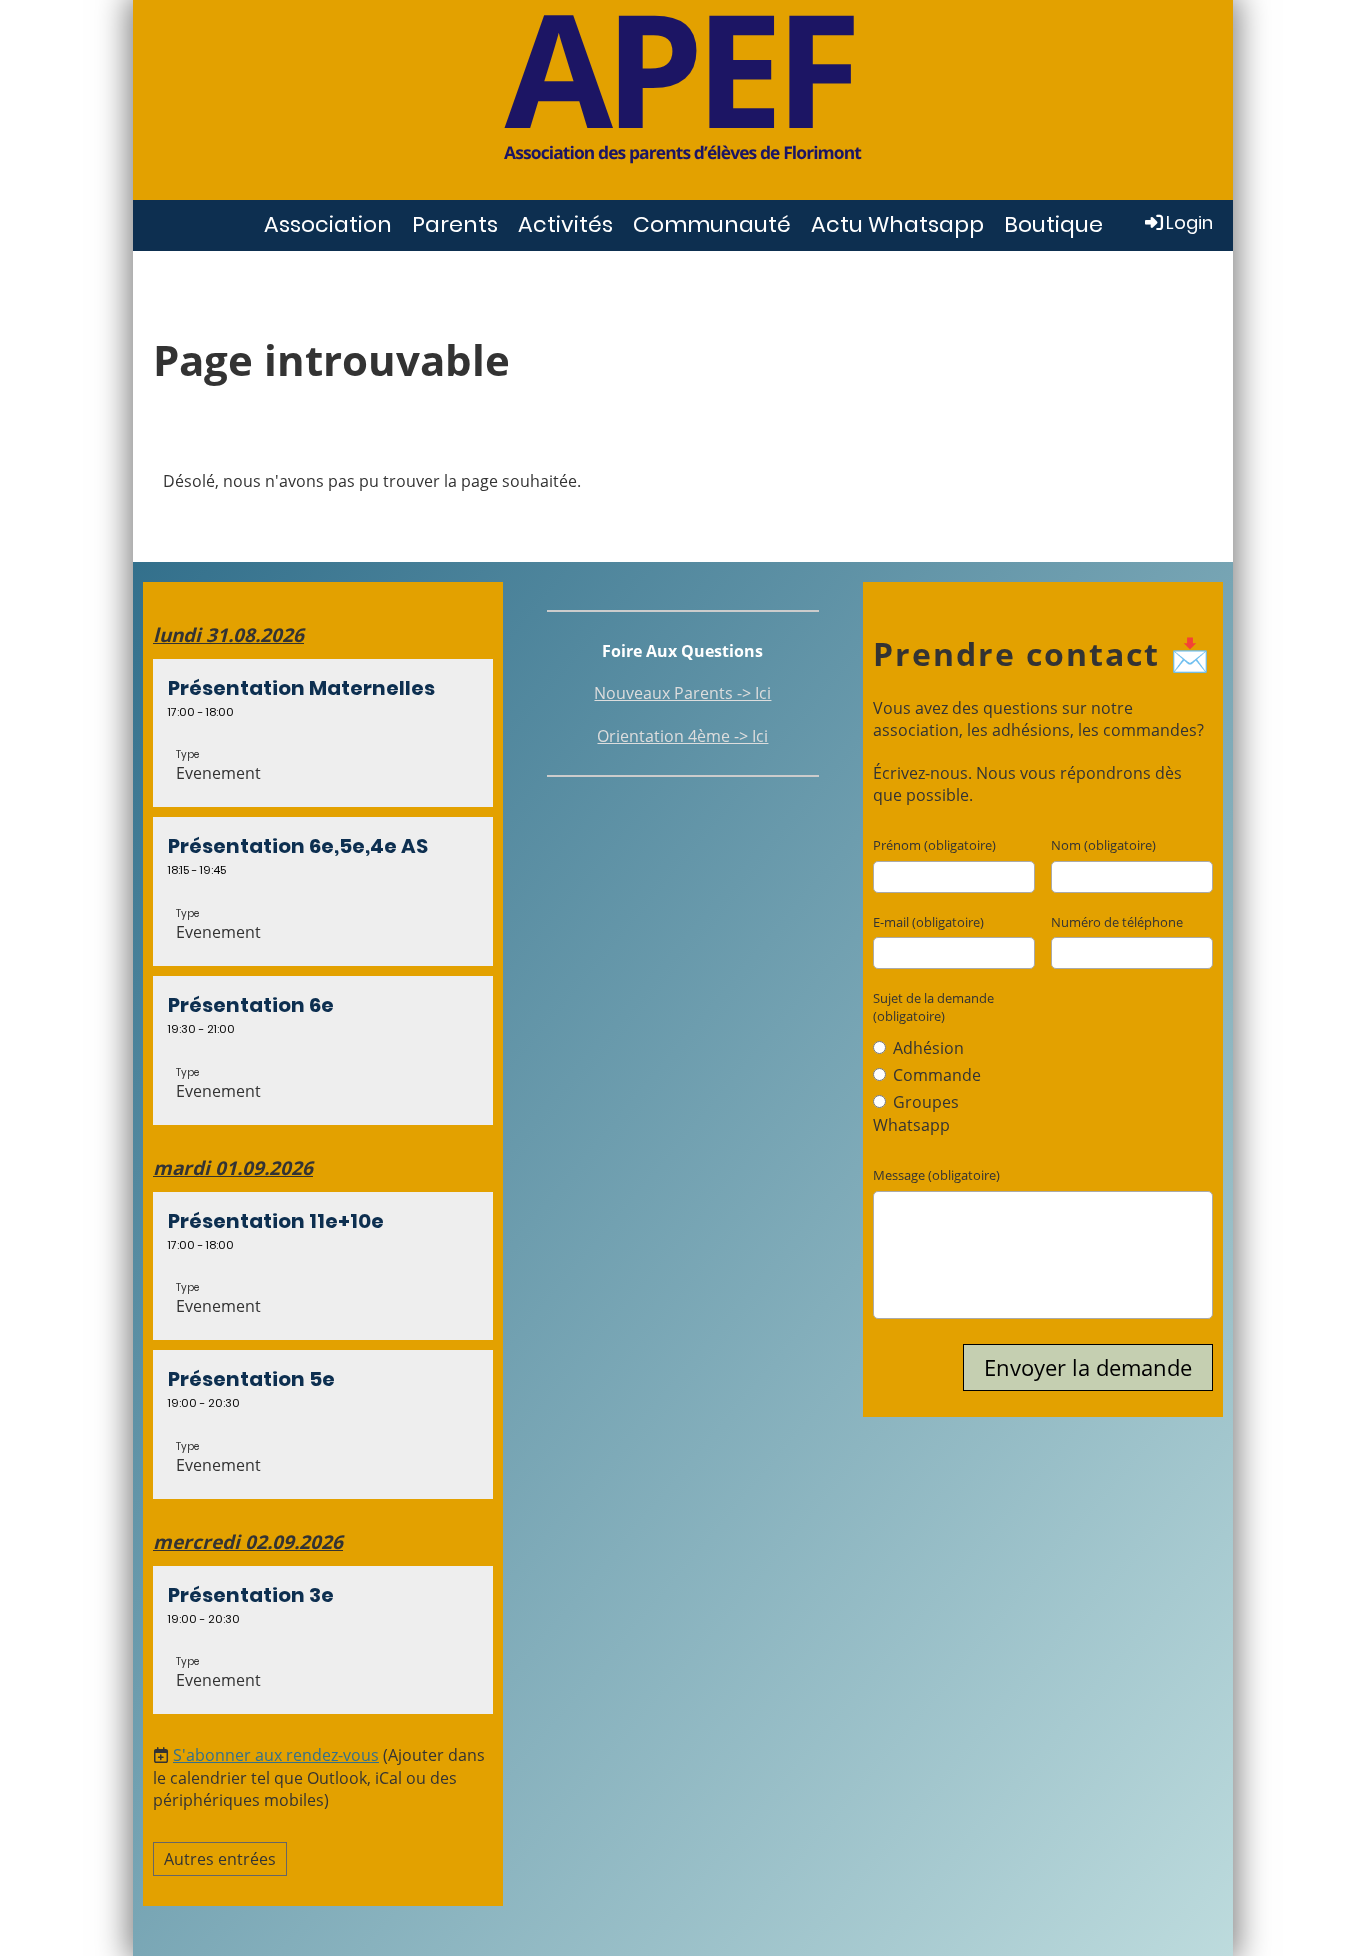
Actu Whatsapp (897, 224)
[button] (323, 733)
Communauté (712, 224)
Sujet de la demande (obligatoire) (933, 1007)
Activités (565, 224)
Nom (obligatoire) (1103, 845)
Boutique (1053, 224)
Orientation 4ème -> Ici (682, 736)
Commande (935, 1075)
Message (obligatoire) (936, 1175)
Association (328, 224)
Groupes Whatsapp (916, 1113)
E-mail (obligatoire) (928, 922)
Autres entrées (220, 1859)
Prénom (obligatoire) (934, 845)
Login (1189, 222)
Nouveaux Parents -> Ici (682, 693)
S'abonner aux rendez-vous (276, 1755)
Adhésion (926, 1048)
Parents (455, 224)
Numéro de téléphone (1117, 922)
